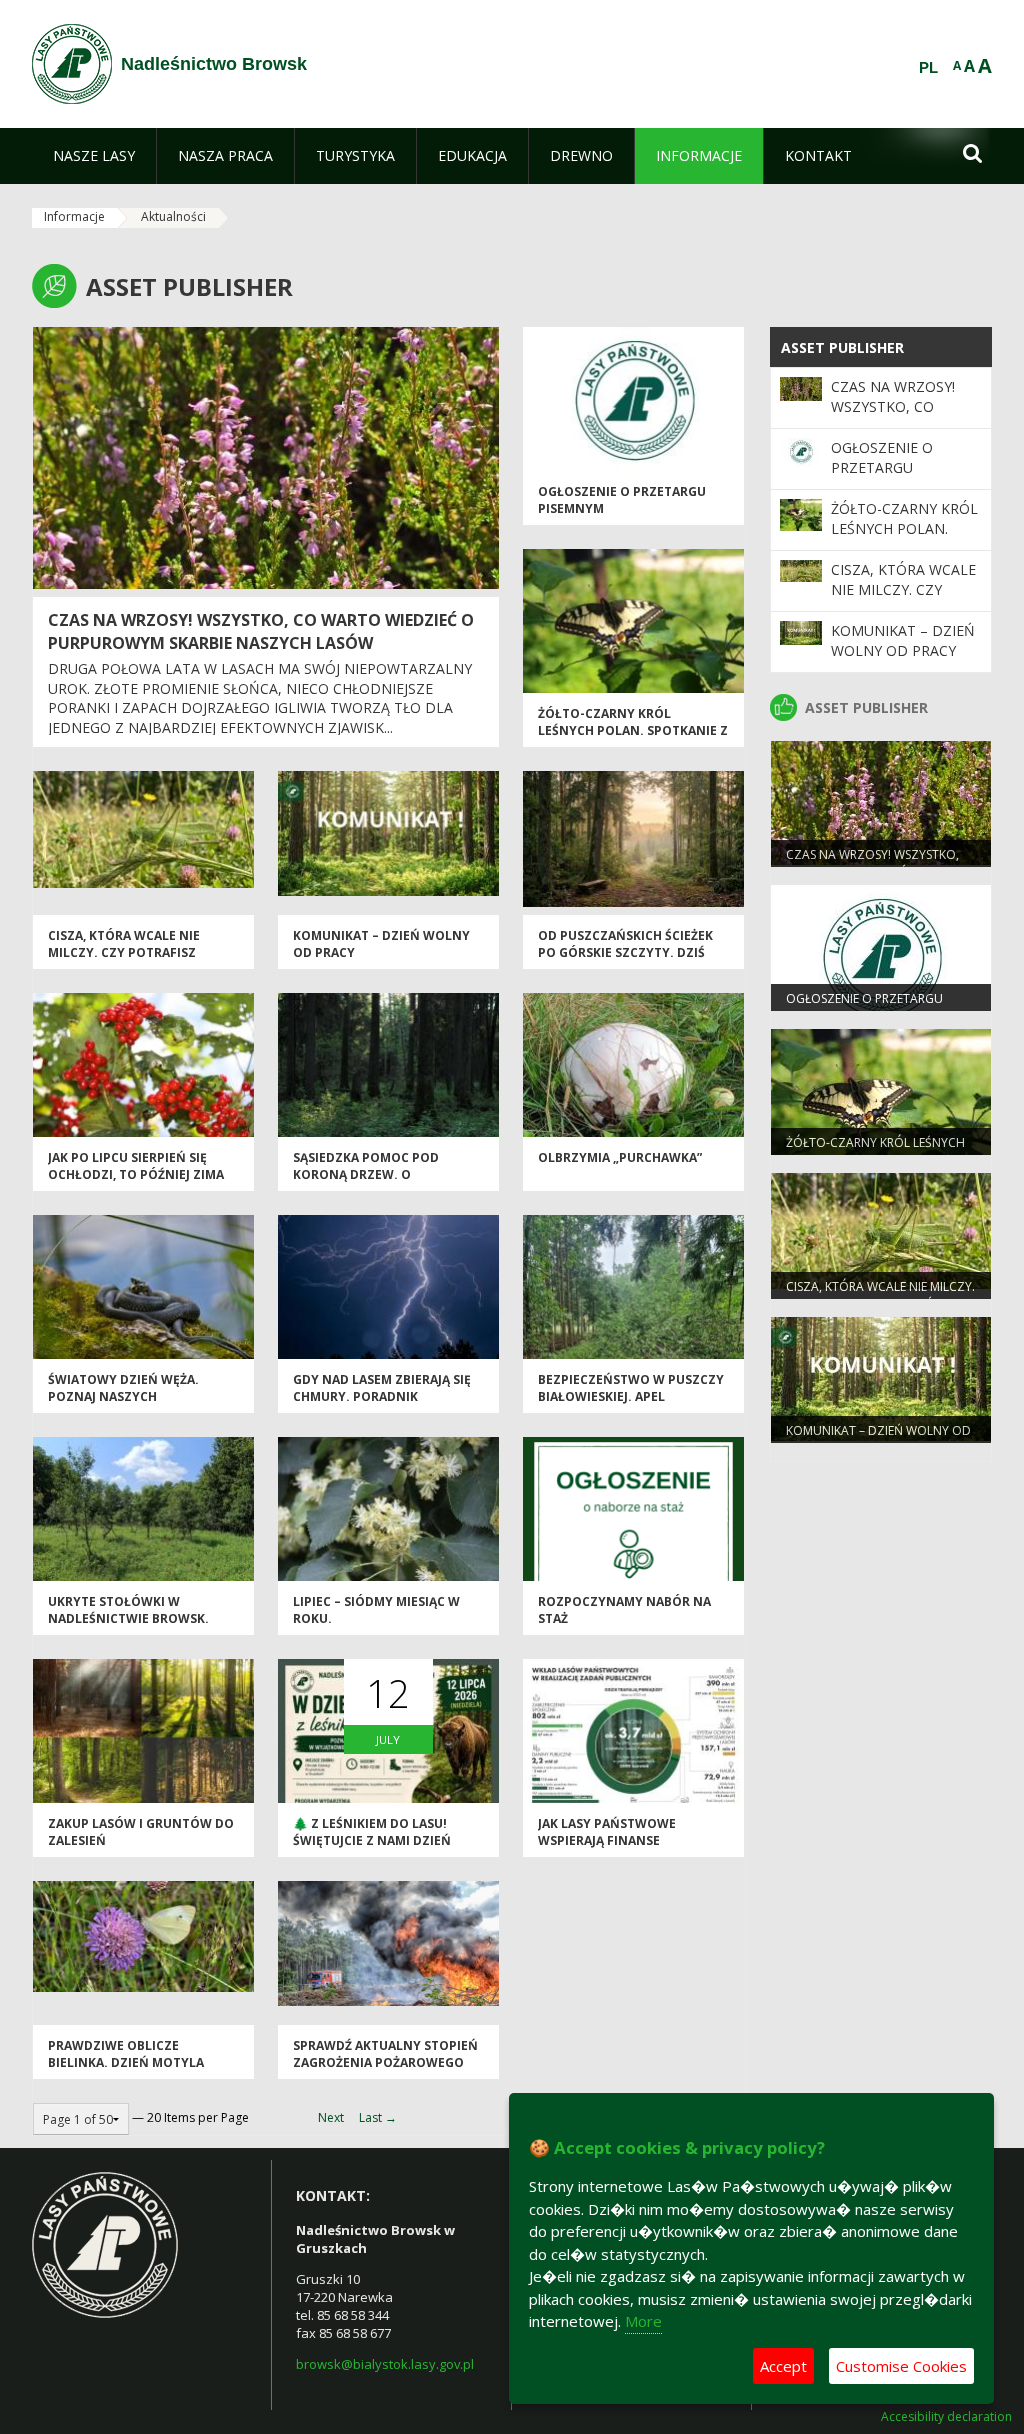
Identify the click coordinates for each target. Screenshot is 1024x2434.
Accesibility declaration (946, 2417)
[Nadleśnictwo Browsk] (72, 64)
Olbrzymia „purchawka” (620, 1157)
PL (928, 68)
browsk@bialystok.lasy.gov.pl (385, 2364)
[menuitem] (94, 156)
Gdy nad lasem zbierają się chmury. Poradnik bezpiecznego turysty (382, 1397)
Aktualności (173, 216)
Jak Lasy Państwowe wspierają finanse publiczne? (607, 1841)
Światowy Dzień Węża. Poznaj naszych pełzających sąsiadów (123, 1397)
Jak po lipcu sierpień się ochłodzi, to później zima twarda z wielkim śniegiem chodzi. (139, 1183)
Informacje (74, 216)
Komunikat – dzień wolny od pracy (903, 640)
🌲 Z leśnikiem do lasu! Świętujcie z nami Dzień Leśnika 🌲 (372, 1841)
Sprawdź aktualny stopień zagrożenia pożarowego (385, 2054)
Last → (378, 2117)
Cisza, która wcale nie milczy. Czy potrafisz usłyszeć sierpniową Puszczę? (124, 961)
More (643, 2321)
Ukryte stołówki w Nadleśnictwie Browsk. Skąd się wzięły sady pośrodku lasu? (128, 1627)
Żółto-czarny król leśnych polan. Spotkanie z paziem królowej (633, 731)
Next (331, 2117)
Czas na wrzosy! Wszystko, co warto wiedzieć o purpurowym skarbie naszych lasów (261, 631)
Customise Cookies (901, 2366)
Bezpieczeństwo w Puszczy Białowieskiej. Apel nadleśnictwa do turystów (631, 1405)
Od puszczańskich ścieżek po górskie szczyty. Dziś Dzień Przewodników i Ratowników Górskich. (625, 961)
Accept (783, 2366)
